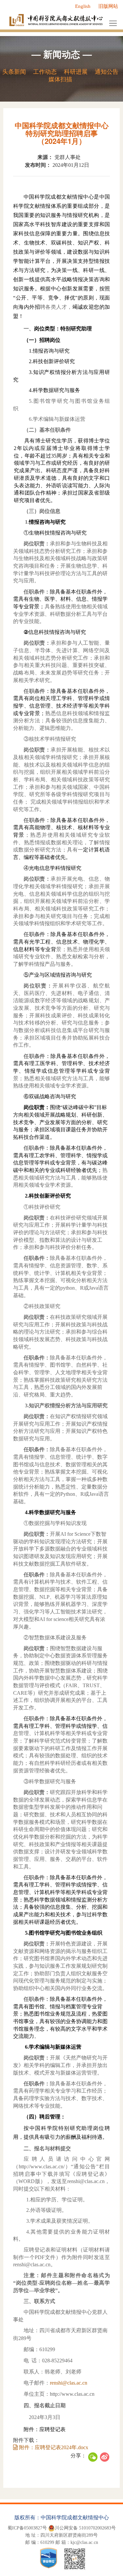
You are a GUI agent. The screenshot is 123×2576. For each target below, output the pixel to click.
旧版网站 (108, 6)
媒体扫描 (60, 79)
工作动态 (45, 72)
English (83, 6)
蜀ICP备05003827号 (27, 2528)
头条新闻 (14, 72)
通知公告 (107, 72)
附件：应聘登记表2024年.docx (53, 2447)
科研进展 (76, 72)
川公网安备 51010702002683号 (85, 2528)
